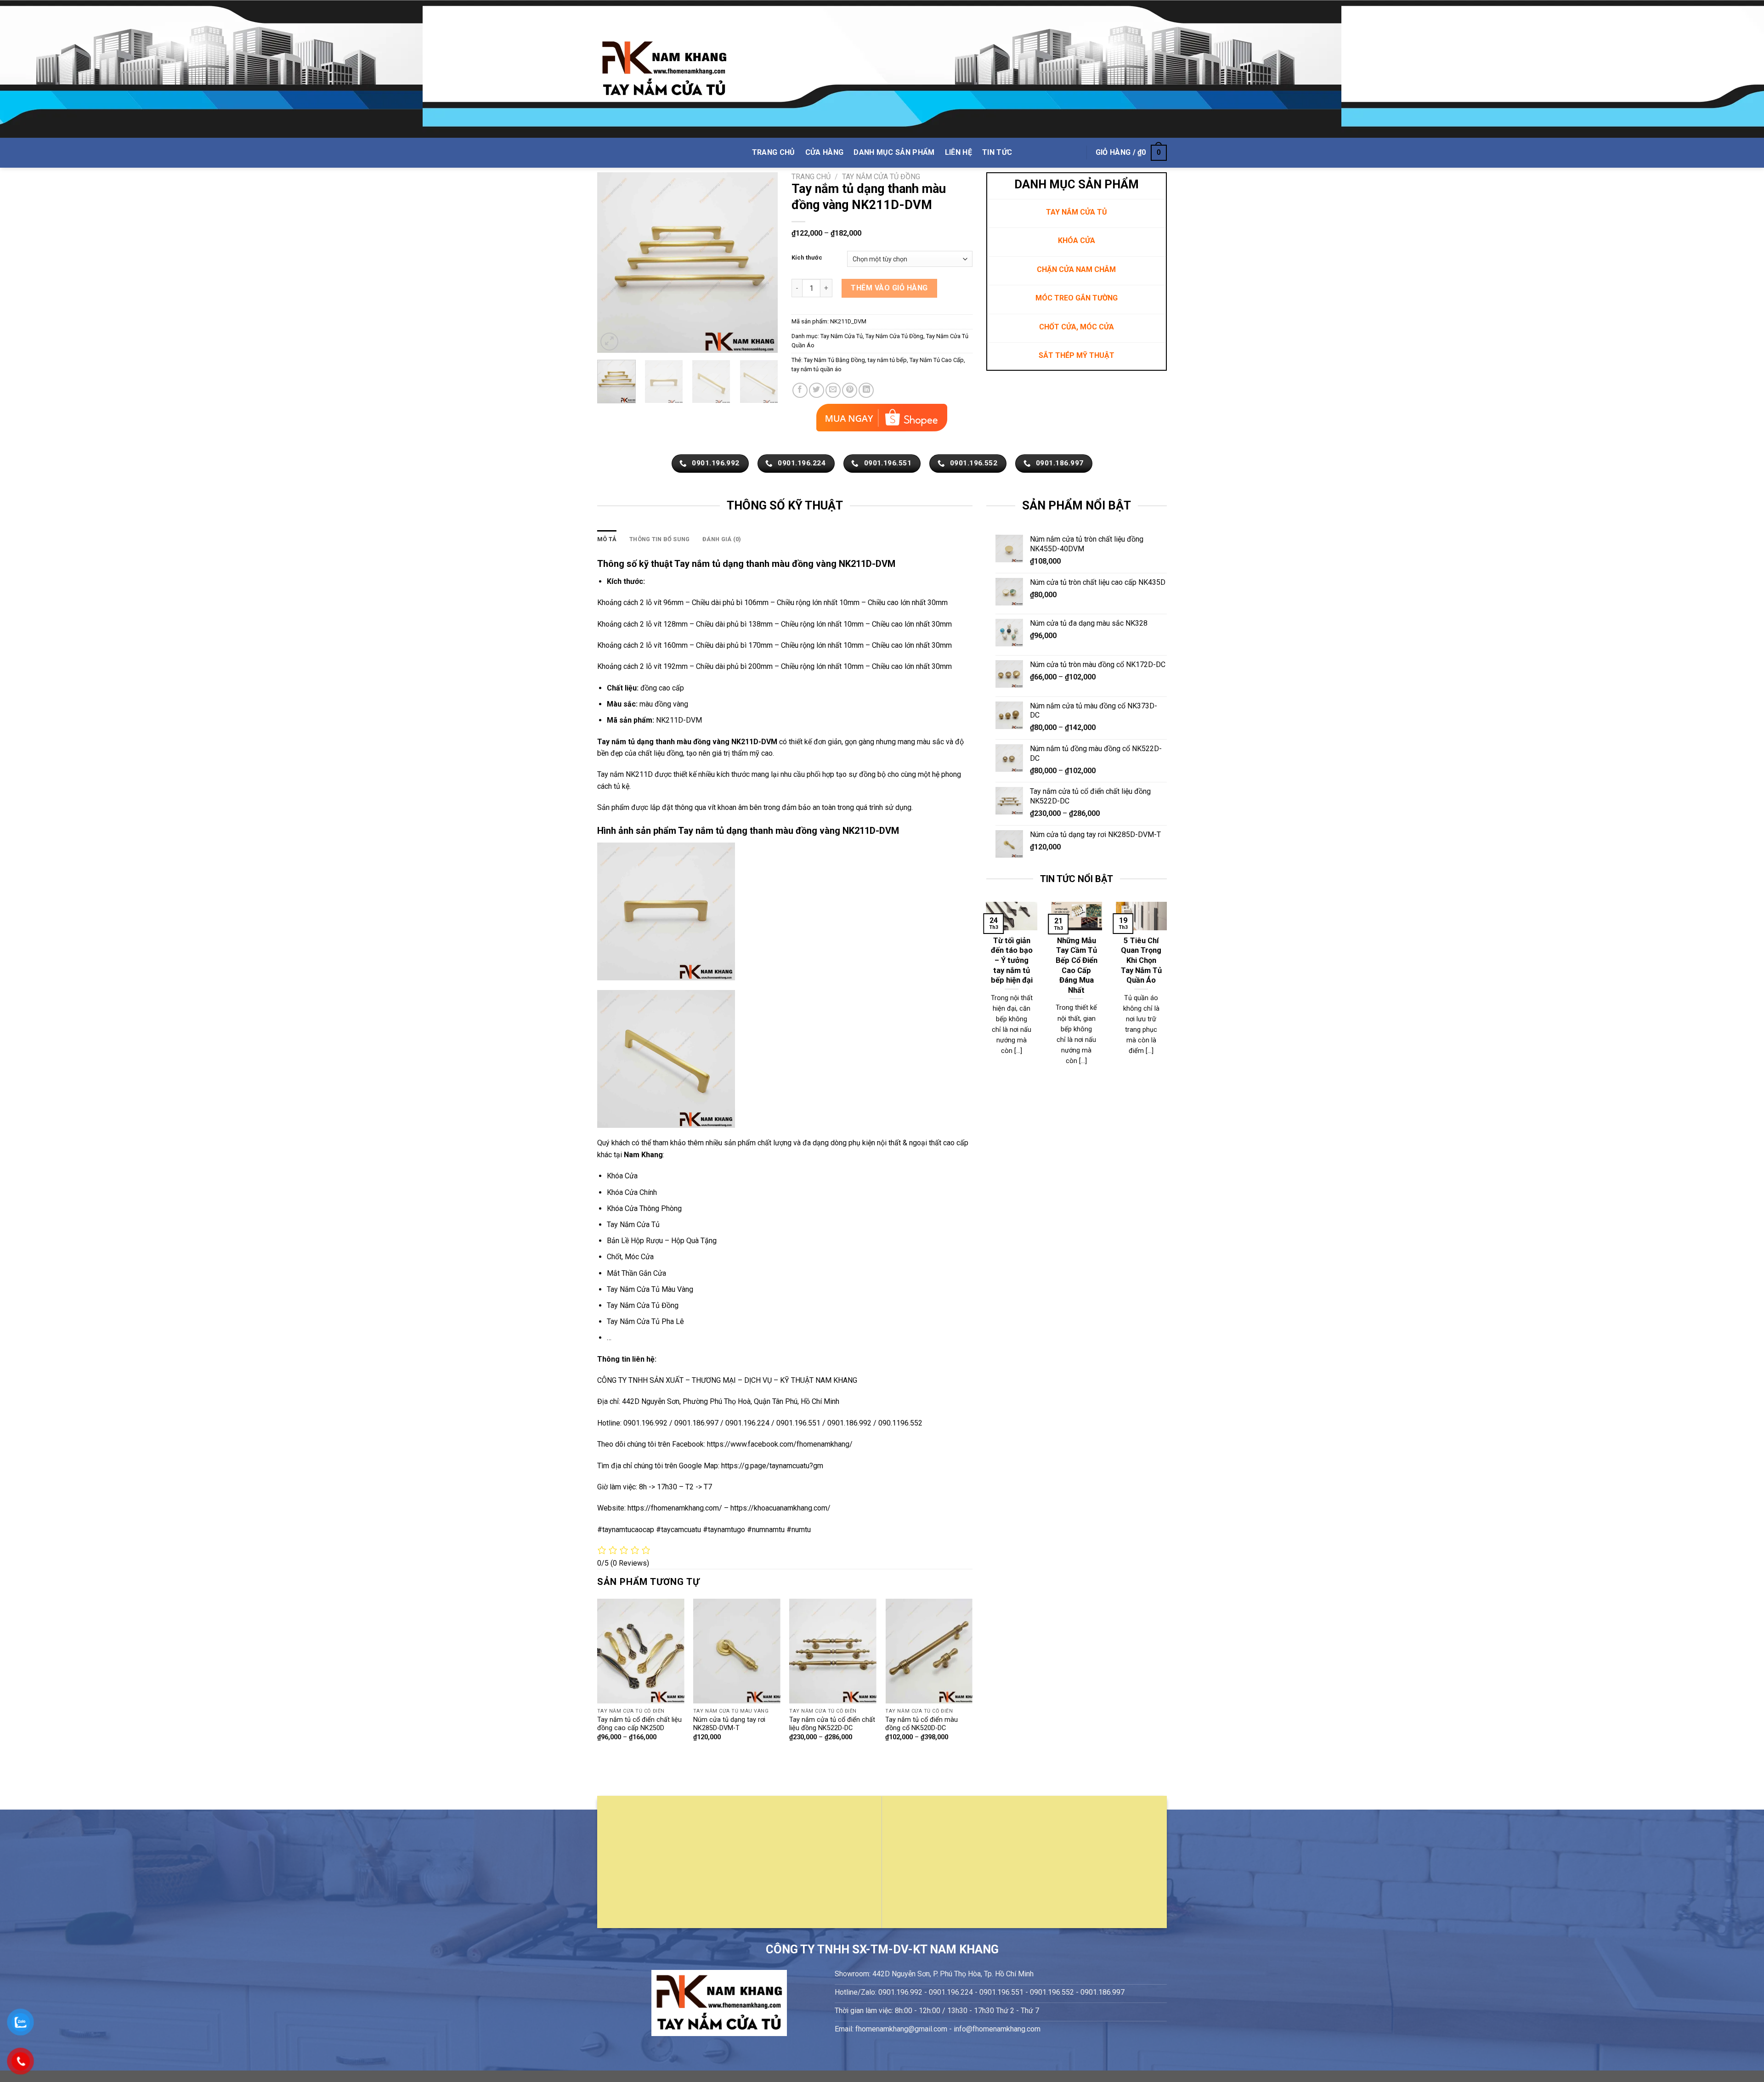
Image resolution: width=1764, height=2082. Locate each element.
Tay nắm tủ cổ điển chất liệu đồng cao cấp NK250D (639, 1724)
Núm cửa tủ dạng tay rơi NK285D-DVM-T (729, 1724)
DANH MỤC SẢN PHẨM (894, 152)
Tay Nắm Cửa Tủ (842, 336)
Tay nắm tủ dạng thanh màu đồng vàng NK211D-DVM (789, 831)
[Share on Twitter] (817, 390)
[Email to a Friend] (833, 390)
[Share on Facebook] (800, 390)
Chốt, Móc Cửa (630, 1257)
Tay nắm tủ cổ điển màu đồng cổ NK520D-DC (922, 1724)
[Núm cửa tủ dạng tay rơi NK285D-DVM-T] (737, 1651)
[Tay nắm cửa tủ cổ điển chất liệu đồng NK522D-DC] (833, 1651)
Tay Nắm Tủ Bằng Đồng (834, 360)
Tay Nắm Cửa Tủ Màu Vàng (650, 1289)
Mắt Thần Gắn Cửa (636, 1273)
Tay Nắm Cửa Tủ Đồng (881, 177)
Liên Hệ (958, 152)
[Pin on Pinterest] (850, 390)
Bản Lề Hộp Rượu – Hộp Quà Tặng (662, 1241)
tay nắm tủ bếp (887, 360)
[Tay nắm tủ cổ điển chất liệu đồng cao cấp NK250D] (641, 1651)
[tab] (607, 539)
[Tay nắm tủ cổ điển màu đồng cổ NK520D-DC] (929, 1651)
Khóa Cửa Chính (632, 1192)
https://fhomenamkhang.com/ (676, 1508)
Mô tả (607, 539)
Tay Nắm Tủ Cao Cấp (937, 360)
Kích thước (807, 258)
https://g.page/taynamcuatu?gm (772, 1466)
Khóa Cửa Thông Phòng (644, 1208)
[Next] (763, 263)
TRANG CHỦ (774, 152)
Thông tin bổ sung (659, 539)
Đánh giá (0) (722, 539)
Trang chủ (811, 177)
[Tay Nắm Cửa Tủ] (664, 69)
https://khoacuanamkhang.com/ (780, 1508)
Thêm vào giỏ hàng (889, 288)
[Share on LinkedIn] (866, 390)
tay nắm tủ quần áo (817, 369)
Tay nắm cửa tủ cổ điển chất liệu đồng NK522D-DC (832, 1724)
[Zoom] (609, 342)
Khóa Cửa (622, 1176)
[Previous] (612, 263)
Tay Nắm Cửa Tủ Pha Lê (645, 1321)
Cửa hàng (825, 152)
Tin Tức (997, 152)
